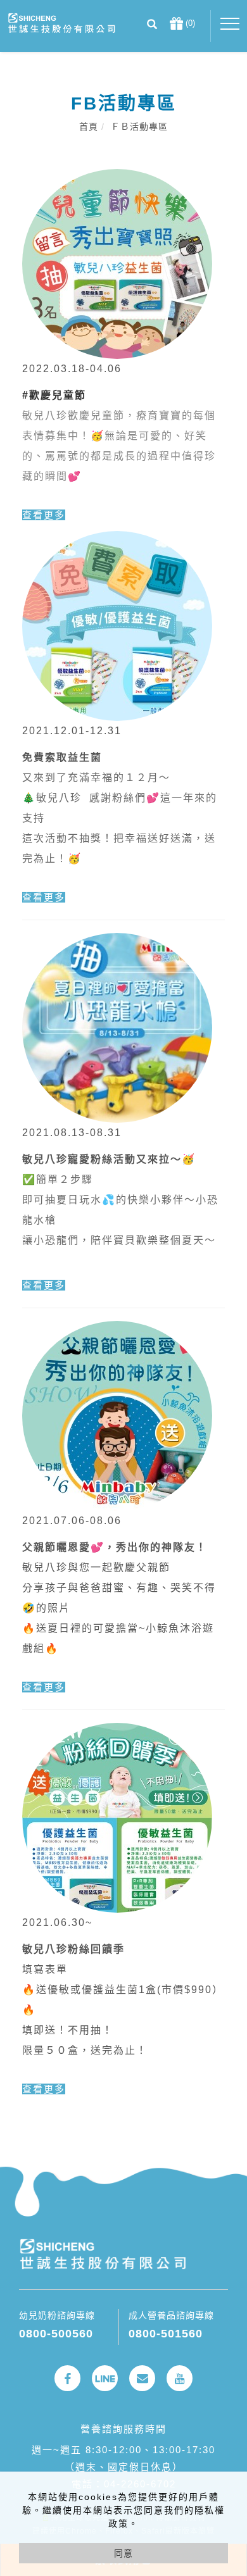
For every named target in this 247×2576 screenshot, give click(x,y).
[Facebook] (67, 2378)
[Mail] (142, 2378)
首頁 (89, 127)
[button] (152, 26)
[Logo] (61, 22)
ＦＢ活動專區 (139, 127)
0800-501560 (166, 2334)
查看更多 (44, 515)
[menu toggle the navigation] (230, 24)
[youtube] (180, 2378)
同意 (123, 2553)
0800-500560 (56, 2334)
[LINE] (105, 2378)
